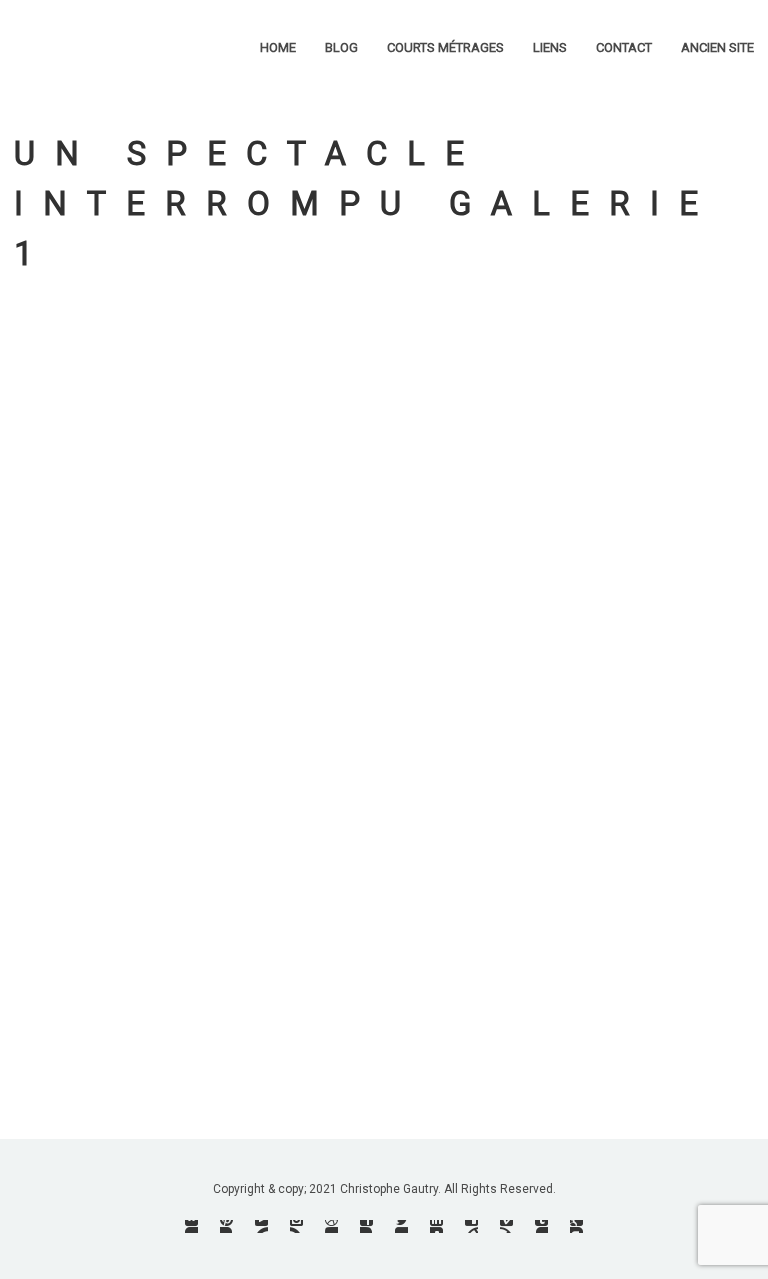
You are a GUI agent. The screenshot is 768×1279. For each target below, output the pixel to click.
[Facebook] (366, 1226)
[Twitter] (401, 1226)
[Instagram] (296, 1226)
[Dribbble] (331, 1226)
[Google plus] (576, 1226)
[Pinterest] (226, 1226)
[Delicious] (471, 1226)
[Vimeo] (506, 1226)
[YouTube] (261, 1226)
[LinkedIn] (436, 1226)
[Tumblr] (541, 1226)
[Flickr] (191, 1226)
